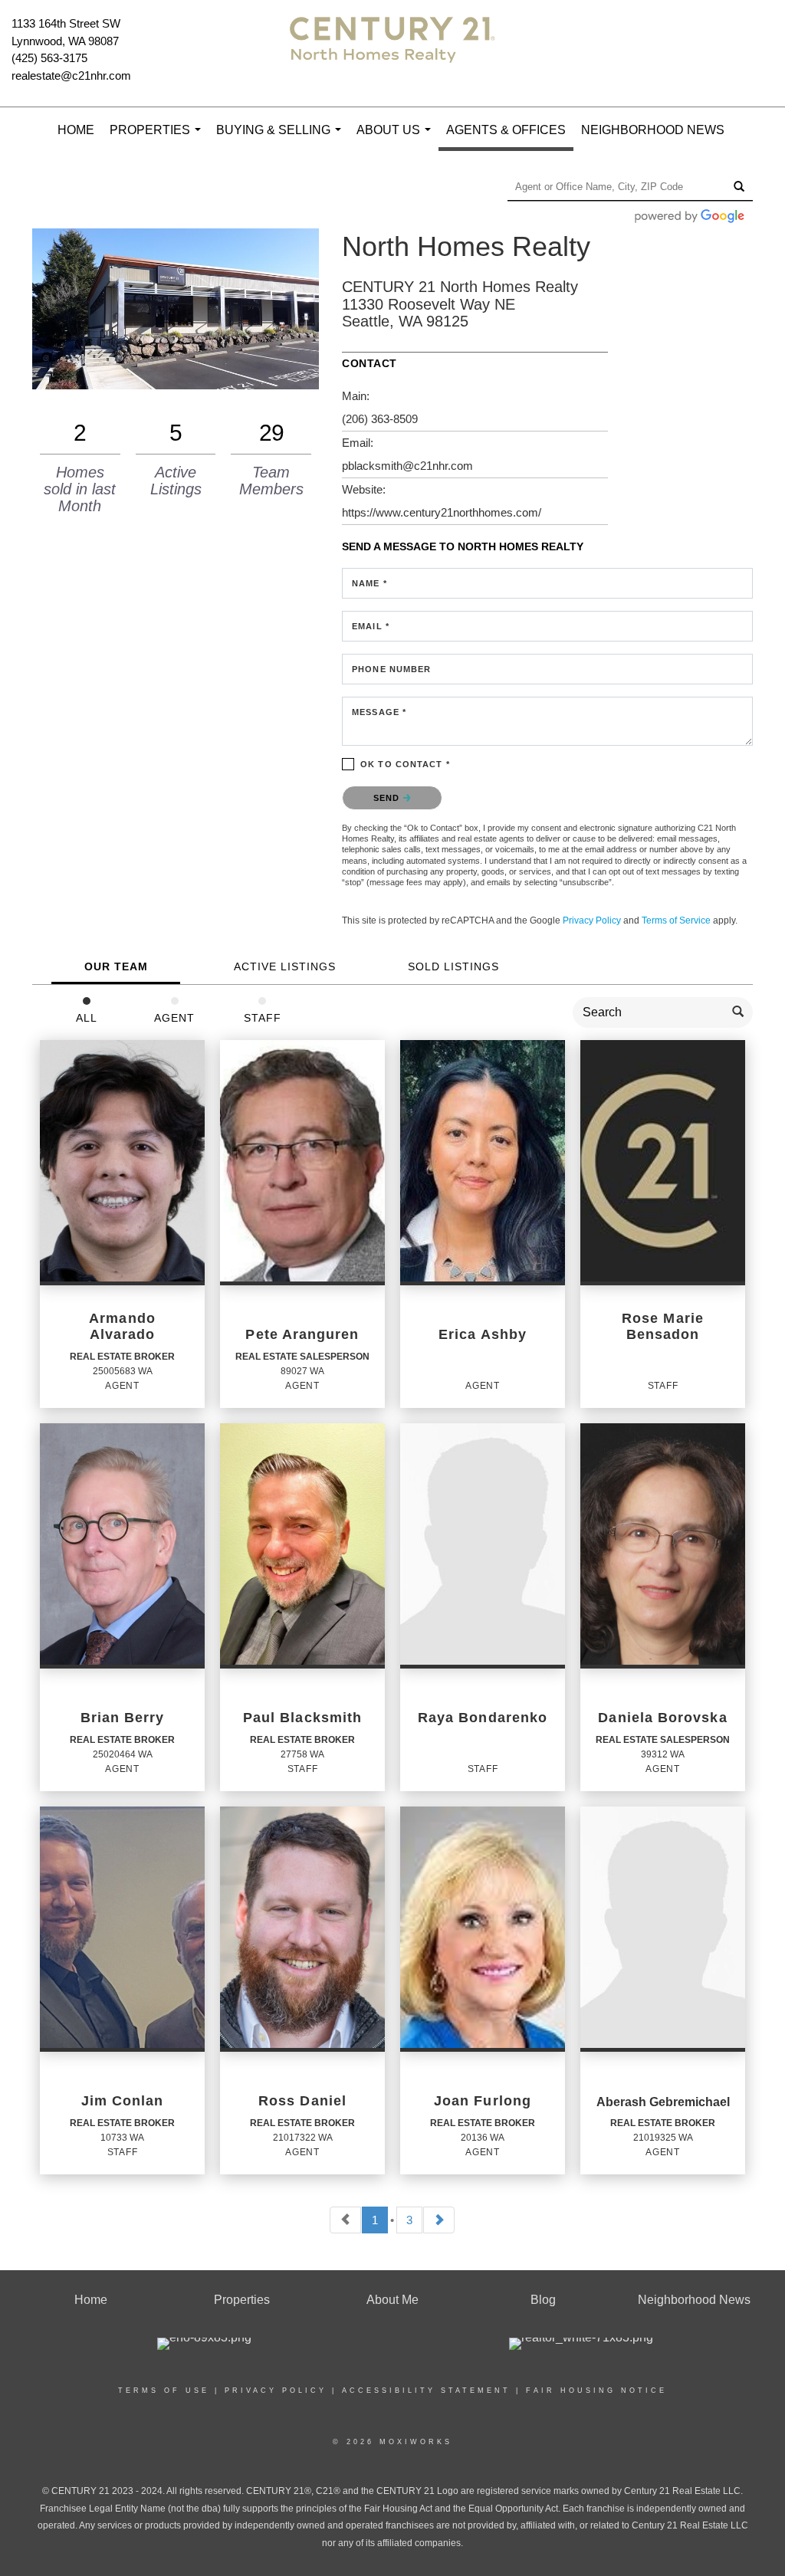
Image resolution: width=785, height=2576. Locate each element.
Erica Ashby (483, 1334)
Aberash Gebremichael (663, 2102)
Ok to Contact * (405, 764)
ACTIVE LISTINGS (285, 966)
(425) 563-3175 (49, 58)
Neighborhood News (653, 130)
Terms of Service (676, 920)
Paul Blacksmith (302, 1718)
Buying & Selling (282, 138)
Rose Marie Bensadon (663, 1326)
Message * (379, 712)
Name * (370, 583)
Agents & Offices (506, 130)
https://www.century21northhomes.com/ (442, 512)
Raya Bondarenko (483, 1718)
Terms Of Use (164, 2391)
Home (76, 130)
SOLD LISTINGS (453, 966)
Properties (158, 138)
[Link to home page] (392, 54)
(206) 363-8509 (380, 419)
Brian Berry (123, 1718)
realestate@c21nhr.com (71, 75)
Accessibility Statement (426, 2391)
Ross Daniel (302, 2101)
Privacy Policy (592, 920)
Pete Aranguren (302, 1334)
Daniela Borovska (662, 1718)
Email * (371, 626)
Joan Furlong (483, 2101)
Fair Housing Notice (596, 2391)
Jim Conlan (123, 2101)
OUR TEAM (116, 966)
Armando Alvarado (122, 1326)
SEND (388, 798)
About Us (397, 138)
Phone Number (391, 669)
